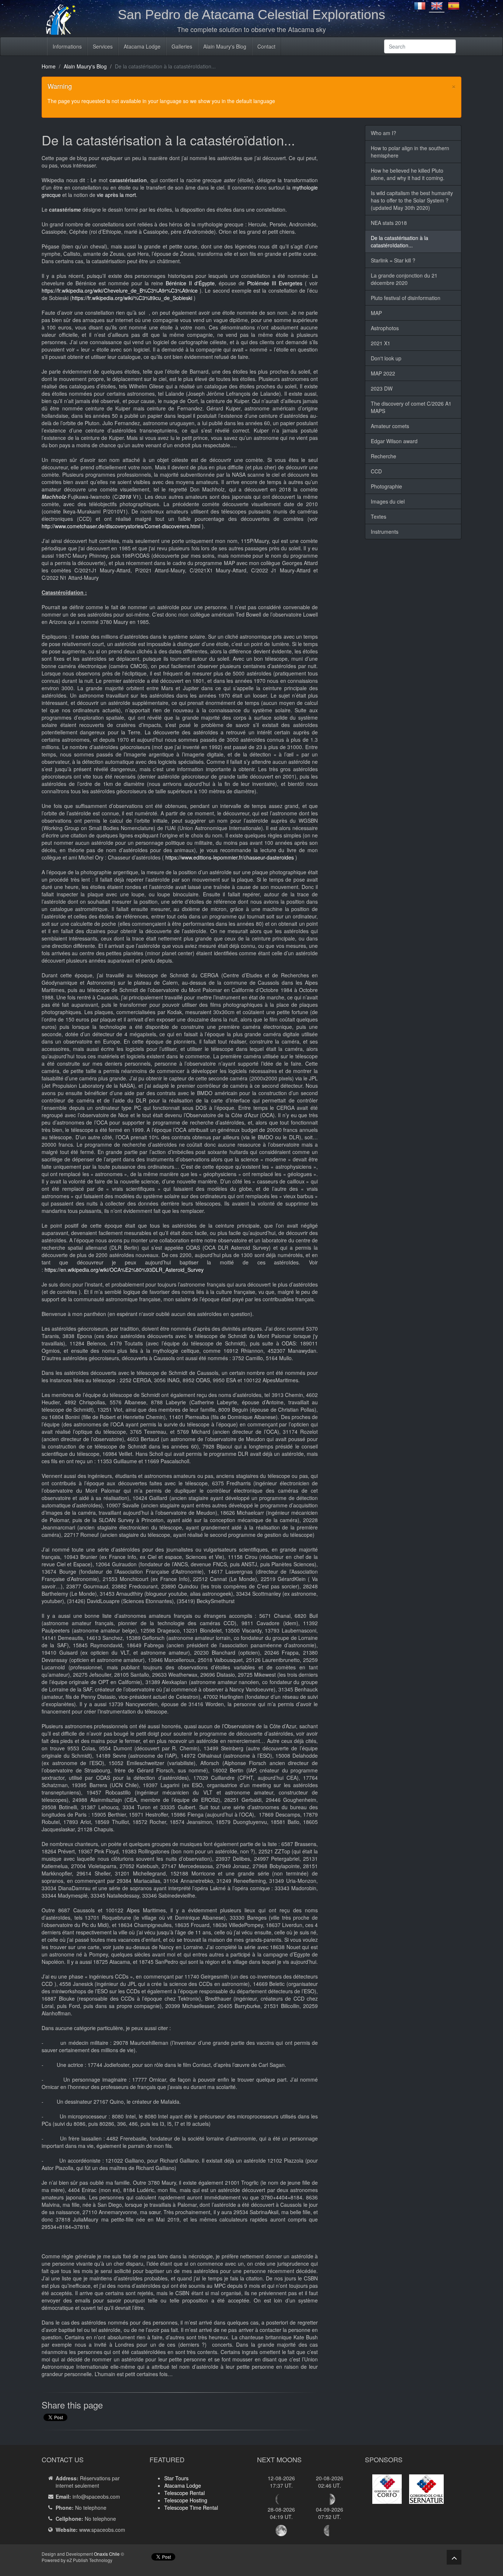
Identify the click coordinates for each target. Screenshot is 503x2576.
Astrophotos (385, 328)
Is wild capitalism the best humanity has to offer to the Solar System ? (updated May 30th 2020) (412, 200)
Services (103, 46)
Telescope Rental (184, 2493)
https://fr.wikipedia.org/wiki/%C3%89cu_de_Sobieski (132, 298)
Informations (67, 46)
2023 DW (382, 388)
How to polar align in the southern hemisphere (410, 152)
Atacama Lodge (142, 46)
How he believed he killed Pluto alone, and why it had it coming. (408, 174)
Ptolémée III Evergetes (275, 283)
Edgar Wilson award (394, 441)
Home (49, 66)
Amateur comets (390, 426)
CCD (376, 471)
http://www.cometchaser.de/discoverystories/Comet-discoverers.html (121, 526)
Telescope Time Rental (191, 2508)
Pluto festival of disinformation (406, 298)
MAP (376, 313)
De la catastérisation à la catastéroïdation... (400, 241)
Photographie (386, 486)
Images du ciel (388, 501)
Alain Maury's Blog (225, 46)
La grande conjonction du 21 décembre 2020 (404, 279)
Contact (266, 46)
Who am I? (384, 133)
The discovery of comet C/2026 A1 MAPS (411, 407)
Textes (379, 516)
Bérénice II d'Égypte (190, 283)
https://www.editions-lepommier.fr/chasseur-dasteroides (230, 857)
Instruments (385, 532)
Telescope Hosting (186, 2500)
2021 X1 (381, 343)
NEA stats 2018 (389, 223)
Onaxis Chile (107, 2554)
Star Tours (176, 2478)
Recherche (384, 456)
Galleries (182, 46)
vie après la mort (116, 195)
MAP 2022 (383, 373)
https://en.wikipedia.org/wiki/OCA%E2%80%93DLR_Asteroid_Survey (124, 1270)
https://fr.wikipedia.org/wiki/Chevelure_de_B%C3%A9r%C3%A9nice (120, 290)
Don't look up (386, 358)
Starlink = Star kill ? (393, 260)
